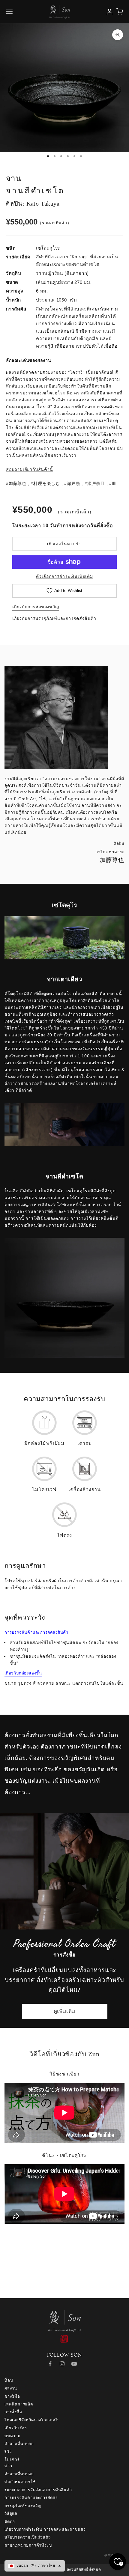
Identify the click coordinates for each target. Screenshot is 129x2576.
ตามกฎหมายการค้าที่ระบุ (28, 2545)
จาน (13, 178)
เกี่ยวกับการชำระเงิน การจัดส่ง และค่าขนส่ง (45, 2529)
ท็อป (9, 2380)
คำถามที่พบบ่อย (19, 2444)
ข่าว (8, 2466)
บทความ (13, 2436)
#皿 (113, 483)
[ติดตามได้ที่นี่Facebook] (50, 2364)
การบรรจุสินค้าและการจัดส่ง (31, 2498)
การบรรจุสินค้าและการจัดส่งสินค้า (36, 1632)
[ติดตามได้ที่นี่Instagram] (62, 2364)
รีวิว (8, 2452)
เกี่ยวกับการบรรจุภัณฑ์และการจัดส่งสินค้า (54, 618)
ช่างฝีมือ (12, 2396)
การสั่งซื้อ (13, 2412)
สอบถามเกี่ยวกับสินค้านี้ (30, 469)
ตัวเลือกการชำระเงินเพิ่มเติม (64, 576)
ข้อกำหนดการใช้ (20, 2482)
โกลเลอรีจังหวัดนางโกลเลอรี (31, 2420)
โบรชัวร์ (12, 2460)
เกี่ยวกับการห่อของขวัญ (36, 607)
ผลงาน (11, 2388)
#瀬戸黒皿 (95, 483)
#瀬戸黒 (72, 483)
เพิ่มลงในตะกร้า (64, 544)
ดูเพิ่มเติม (65, 2011)
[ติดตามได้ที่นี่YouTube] (74, 2364)
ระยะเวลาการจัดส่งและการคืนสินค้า (38, 2490)
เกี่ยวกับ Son (16, 2428)
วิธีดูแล (11, 2514)
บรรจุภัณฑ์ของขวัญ (23, 2506)
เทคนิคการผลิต (19, 2404)
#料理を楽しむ (45, 483)
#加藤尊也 (16, 483)
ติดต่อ (10, 2522)
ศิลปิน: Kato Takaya (33, 204)
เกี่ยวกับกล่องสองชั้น (23, 1673)
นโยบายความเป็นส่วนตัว (27, 2537)
